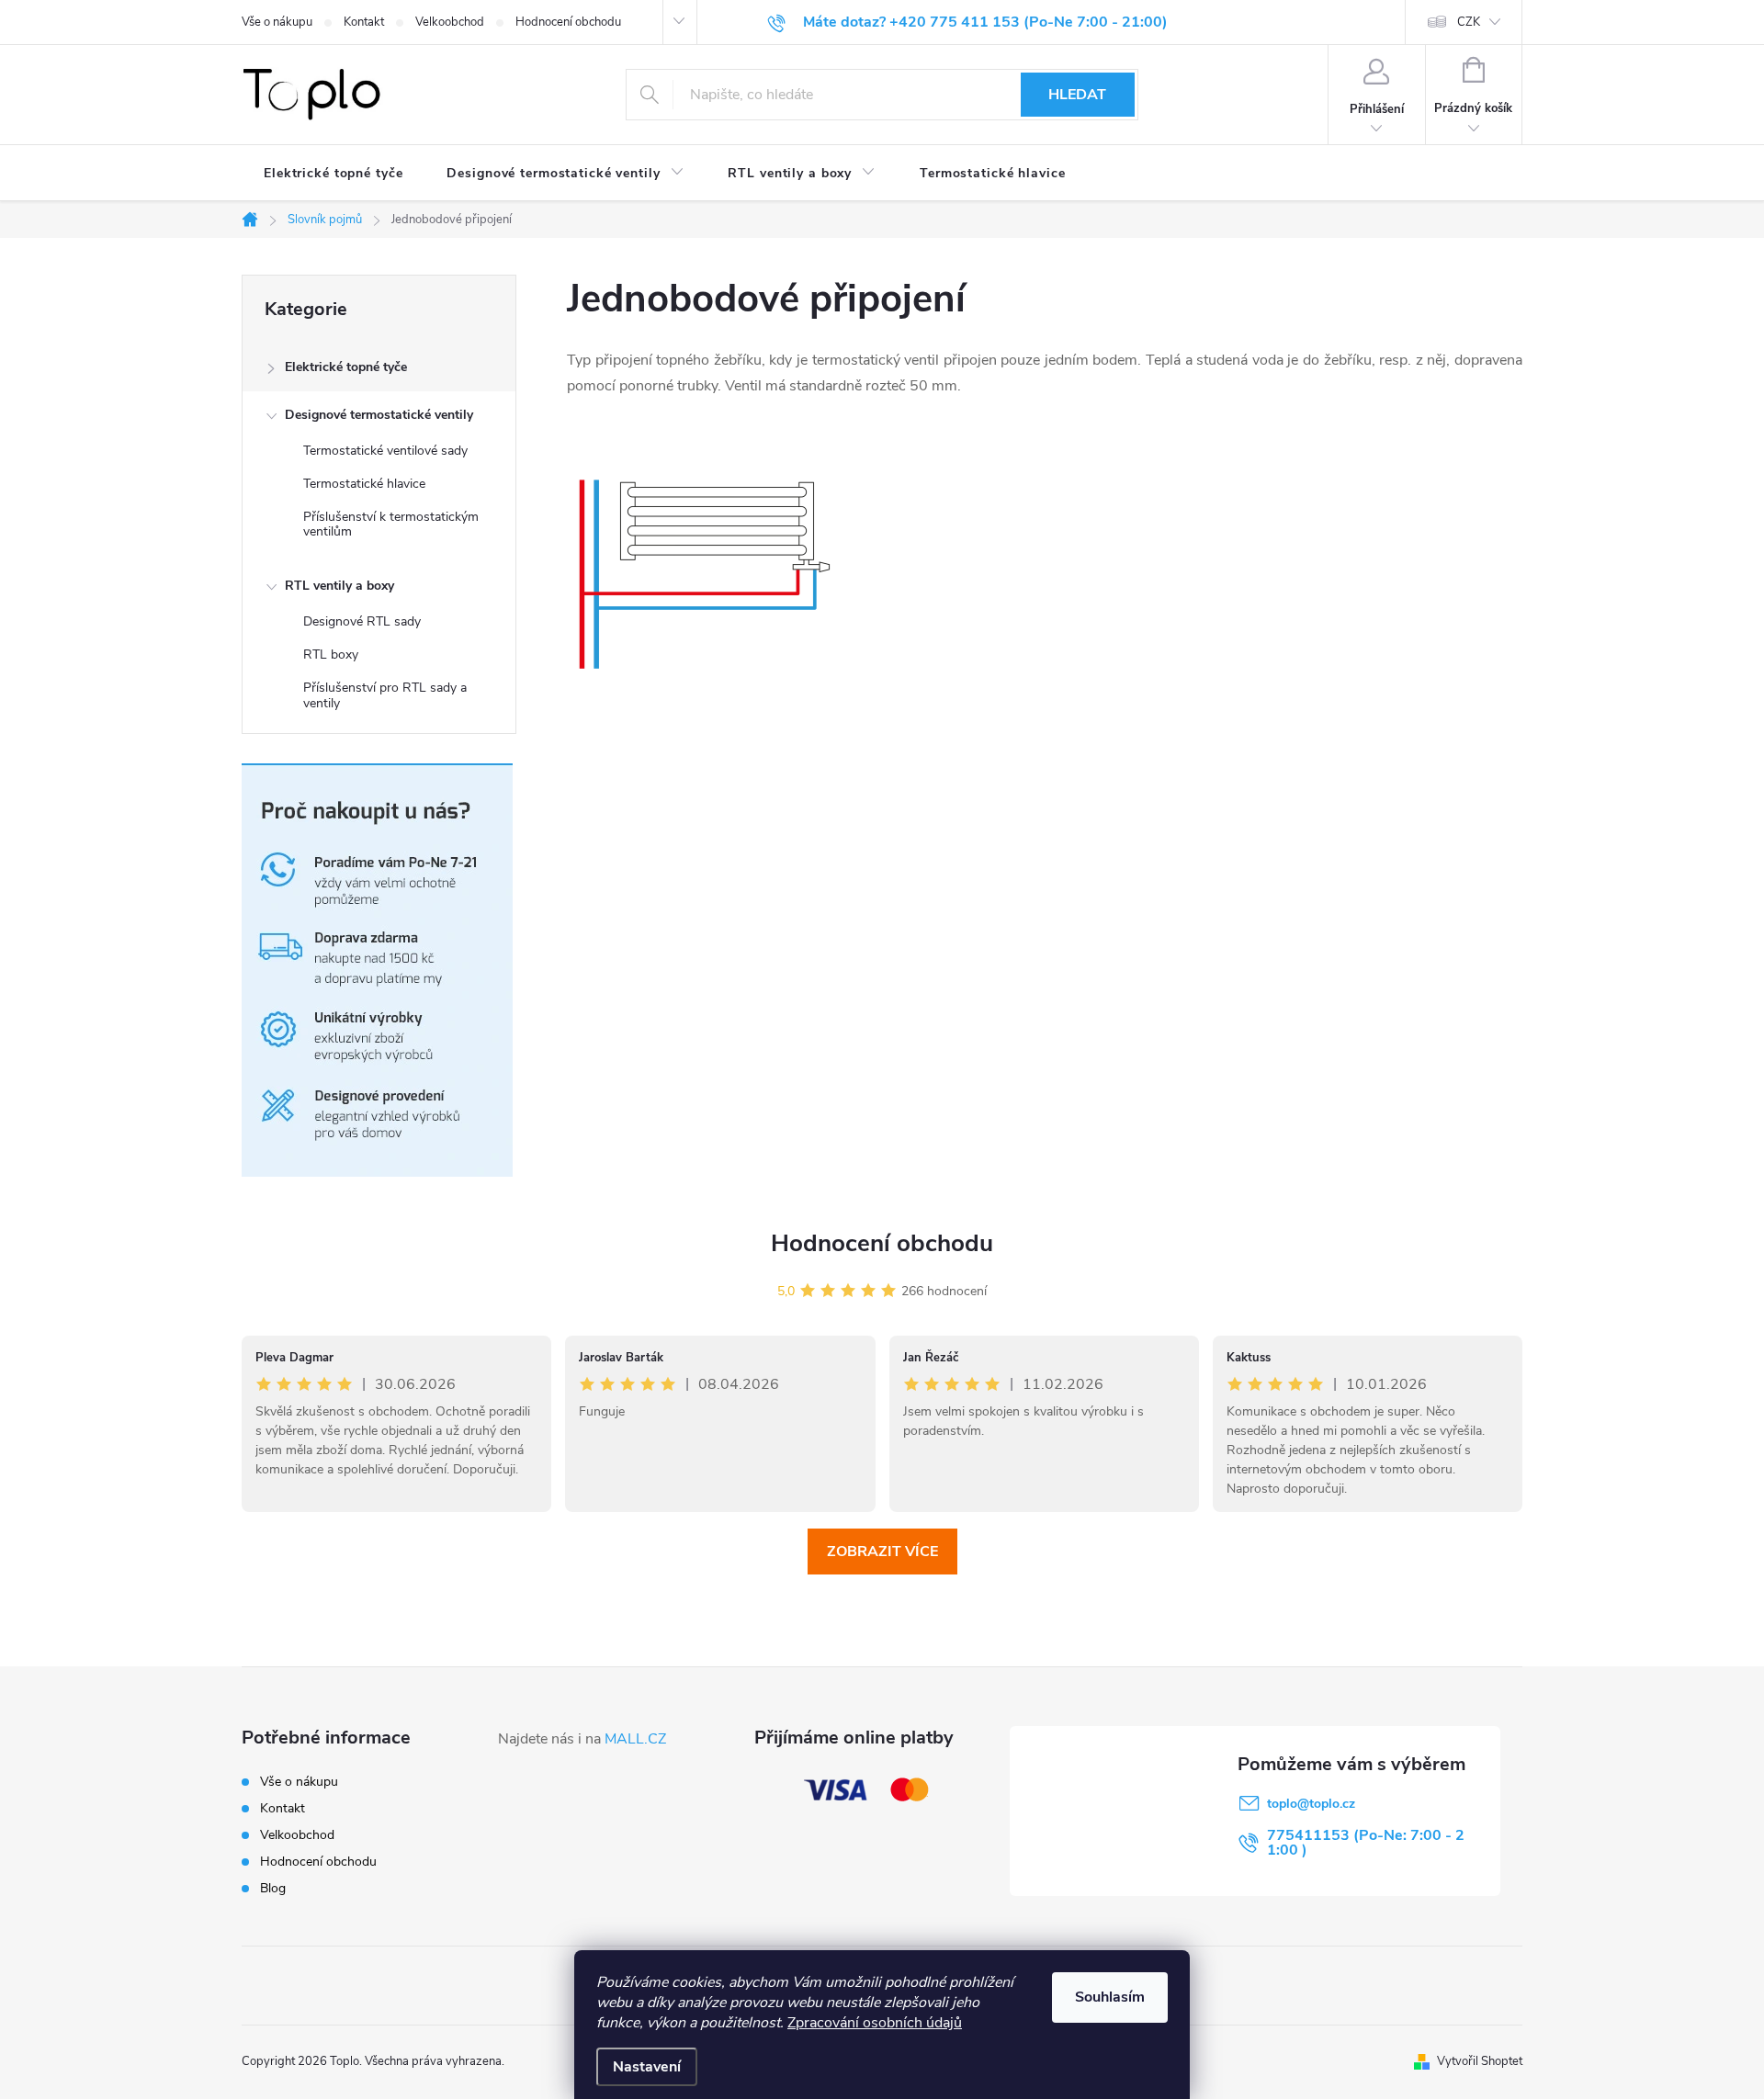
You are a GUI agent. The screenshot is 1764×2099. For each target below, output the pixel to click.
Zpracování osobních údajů (875, 2023)
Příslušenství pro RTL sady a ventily (385, 695)
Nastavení (647, 2067)
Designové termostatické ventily (379, 415)
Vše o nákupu (277, 22)
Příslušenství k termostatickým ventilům (391, 525)
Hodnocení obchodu (568, 22)
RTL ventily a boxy (339, 586)
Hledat (1077, 95)
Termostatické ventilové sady (385, 451)
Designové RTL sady (362, 621)
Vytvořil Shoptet (1480, 2061)
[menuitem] (333, 174)
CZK (1469, 22)
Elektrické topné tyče (346, 367)
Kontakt (364, 22)
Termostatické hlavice (364, 484)
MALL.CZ (635, 1739)
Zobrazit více (882, 1552)
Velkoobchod (450, 22)
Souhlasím (1110, 1997)
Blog (273, 1888)
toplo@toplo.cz (1311, 1804)
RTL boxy (331, 655)
